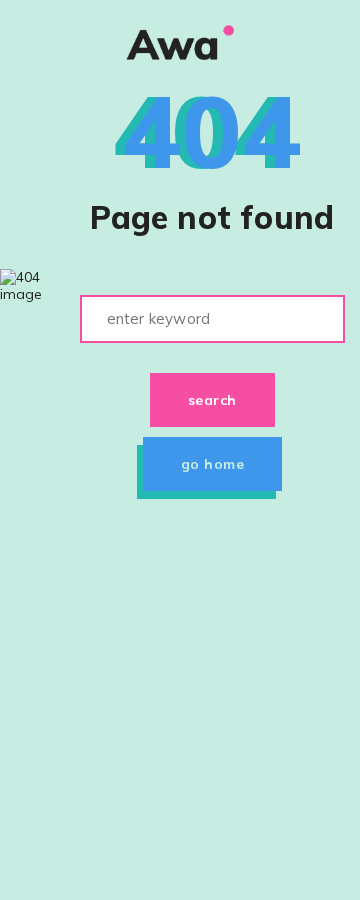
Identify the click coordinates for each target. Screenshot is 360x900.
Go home (213, 464)
